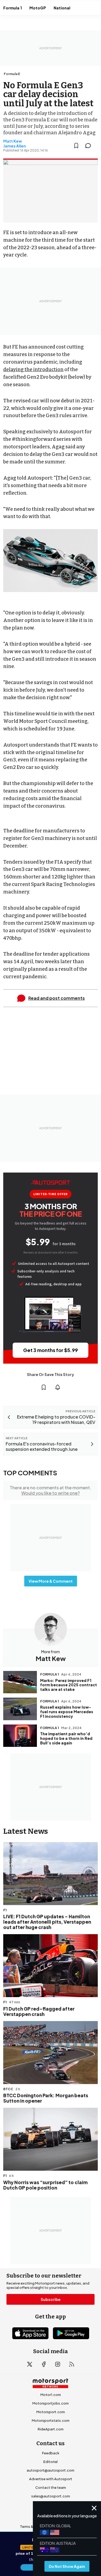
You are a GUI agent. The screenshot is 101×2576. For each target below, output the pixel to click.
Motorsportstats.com (51, 2420)
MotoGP (38, 8)
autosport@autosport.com (50, 2470)
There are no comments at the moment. (50, 1490)
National (62, 8)
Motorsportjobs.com (50, 2403)
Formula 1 (13, 8)
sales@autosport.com (51, 2496)
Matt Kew (13, 141)
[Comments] (90, 146)
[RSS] (72, 2364)
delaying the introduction (33, 369)
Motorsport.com (51, 2412)
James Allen (15, 146)
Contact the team (51, 2487)
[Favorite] (76, 146)
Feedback (51, 2453)
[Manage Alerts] (58, 1387)
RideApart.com (51, 2429)
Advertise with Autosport (51, 2479)
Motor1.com (51, 2395)
